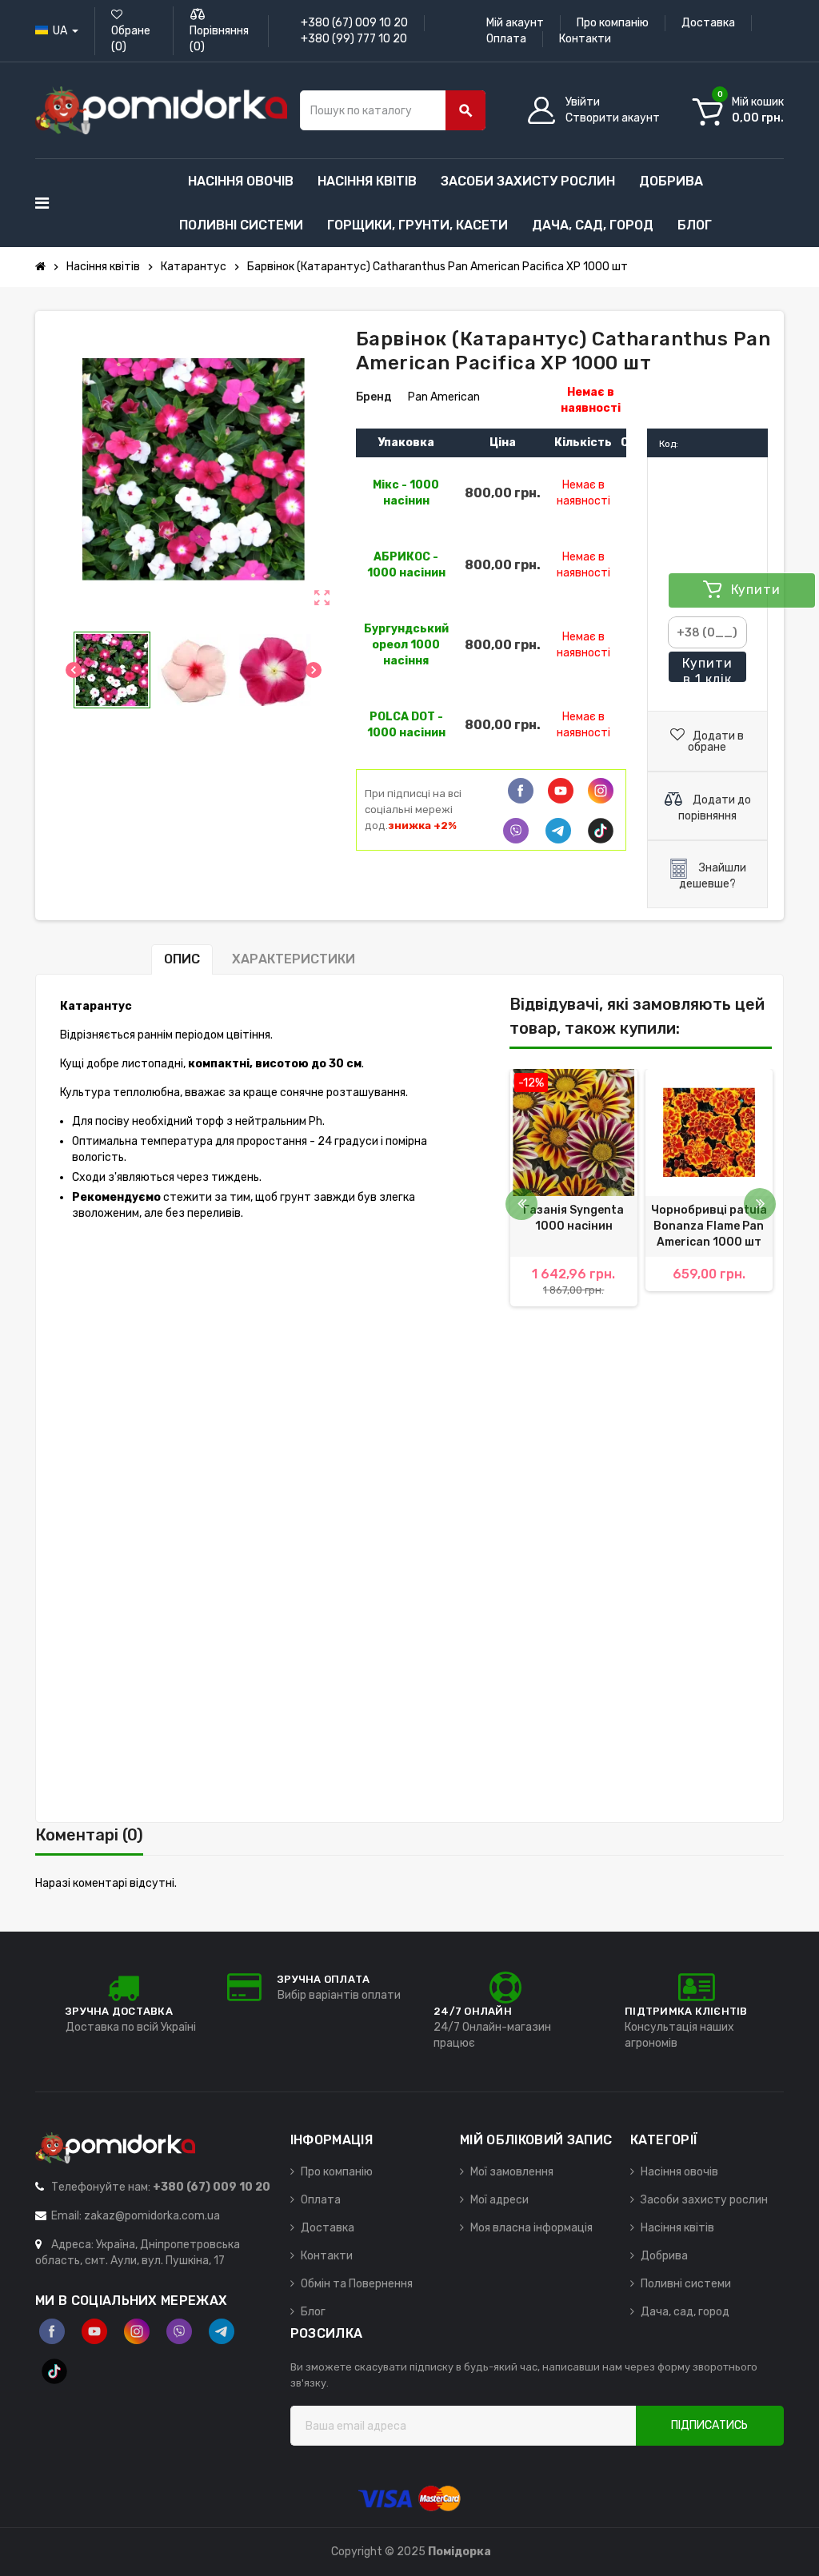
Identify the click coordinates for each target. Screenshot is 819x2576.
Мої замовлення (512, 2172)
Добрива (664, 2256)
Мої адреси (499, 2200)
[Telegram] (558, 831)
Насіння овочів (679, 2172)
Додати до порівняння (715, 808)
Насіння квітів (677, 2228)
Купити (707, 669)
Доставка (708, 23)
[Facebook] (521, 791)
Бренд (374, 397)
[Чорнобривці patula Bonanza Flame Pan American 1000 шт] (709, 1132)
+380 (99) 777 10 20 (354, 39)
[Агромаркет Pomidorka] (161, 110)
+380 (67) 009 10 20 (354, 23)
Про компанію (613, 23)
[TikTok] (601, 831)
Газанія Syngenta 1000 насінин (573, 1218)
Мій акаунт (515, 23)
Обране (131, 39)
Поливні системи (686, 2284)
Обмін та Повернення (357, 2284)
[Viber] (516, 831)
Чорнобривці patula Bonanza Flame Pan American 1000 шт (709, 1226)
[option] (574, 1196)
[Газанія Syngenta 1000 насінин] (574, 1132)
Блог (313, 2312)
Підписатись (709, 2425)
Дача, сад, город (685, 2312)
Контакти (585, 39)
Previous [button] (521, 1204)
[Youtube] (561, 791)
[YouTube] (94, 2331)
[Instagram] (137, 2331)
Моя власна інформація (531, 2228)
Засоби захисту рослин (704, 2200)
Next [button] (760, 1204)
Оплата (506, 39)
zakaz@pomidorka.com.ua (152, 2216)
